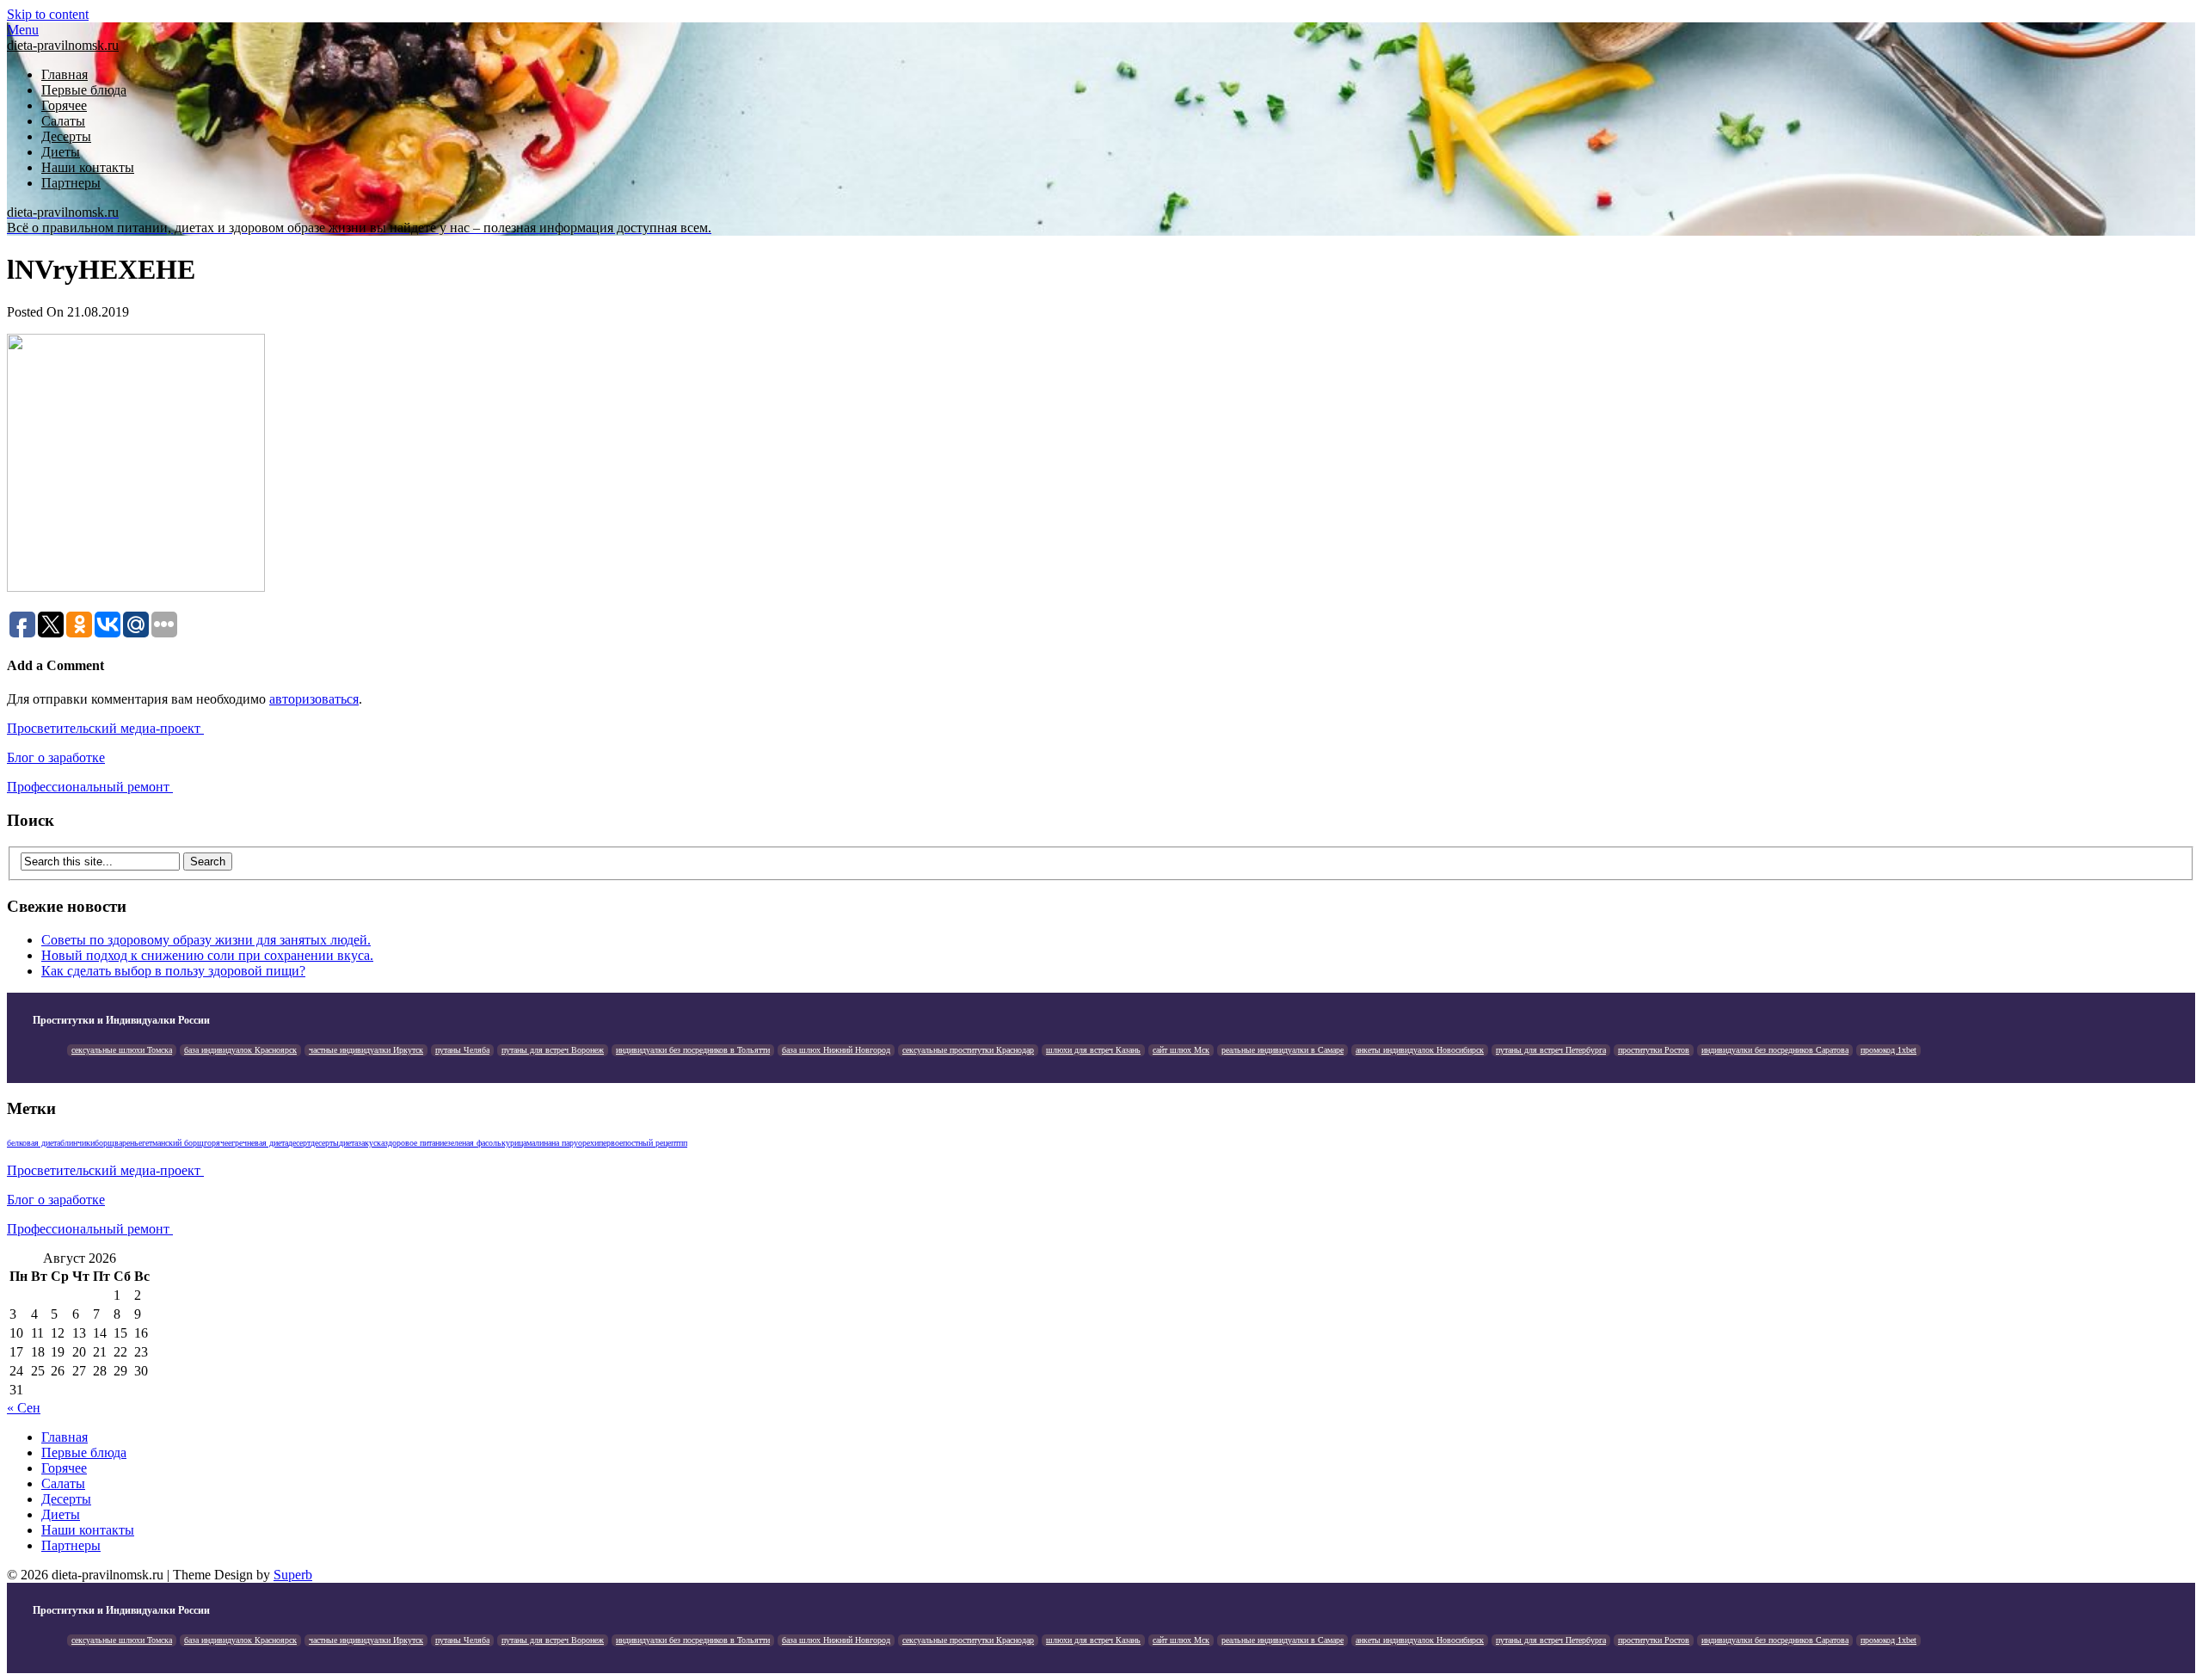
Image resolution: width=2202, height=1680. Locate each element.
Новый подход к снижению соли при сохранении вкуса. (207, 955)
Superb (293, 1575)
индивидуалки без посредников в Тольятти (693, 1050)
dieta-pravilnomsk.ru (63, 45)
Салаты (63, 121)
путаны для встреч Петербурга (1551, 1050)
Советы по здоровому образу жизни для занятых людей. (206, 940)
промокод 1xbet (1888, 1050)
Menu (23, 30)
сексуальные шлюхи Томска (122, 1050)
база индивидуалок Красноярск (240, 1050)
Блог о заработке (56, 757)
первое (611, 1143)
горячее (218, 1143)
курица (514, 1143)
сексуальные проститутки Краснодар (968, 1050)
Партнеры (71, 183)
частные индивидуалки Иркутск (366, 1050)
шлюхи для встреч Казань (1093, 1050)
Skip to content (48, 14)
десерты (325, 1143)
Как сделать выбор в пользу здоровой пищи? (173, 971)
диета (348, 1143)
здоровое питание (416, 1143)
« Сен (24, 1408)
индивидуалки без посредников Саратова (1775, 1050)
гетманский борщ (173, 1143)
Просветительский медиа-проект (105, 728)
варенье (128, 1143)
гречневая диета (260, 1143)
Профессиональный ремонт (90, 787)
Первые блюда (84, 90)
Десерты (66, 136)
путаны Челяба (462, 1050)
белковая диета (34, 1143)
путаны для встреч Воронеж (553, 1050)
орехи (588, 1143)
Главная (65, 74)
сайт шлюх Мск (1181, 1050)
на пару (565, 1143)
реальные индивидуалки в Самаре (1282, 1050)
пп (683, 1143)
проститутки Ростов (1654, 1050)
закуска (371, 1143)
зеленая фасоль (474, 1143)
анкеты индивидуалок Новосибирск (1420, 1050)
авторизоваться (314, 699)
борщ (105, 1143)
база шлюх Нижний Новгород (836, 1050)
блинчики (77, 1143)
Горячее (64, 105)
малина (539, 1143)
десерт (299, 1143)
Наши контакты (88, 167)
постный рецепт (651, 1143)
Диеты (61, 152)
